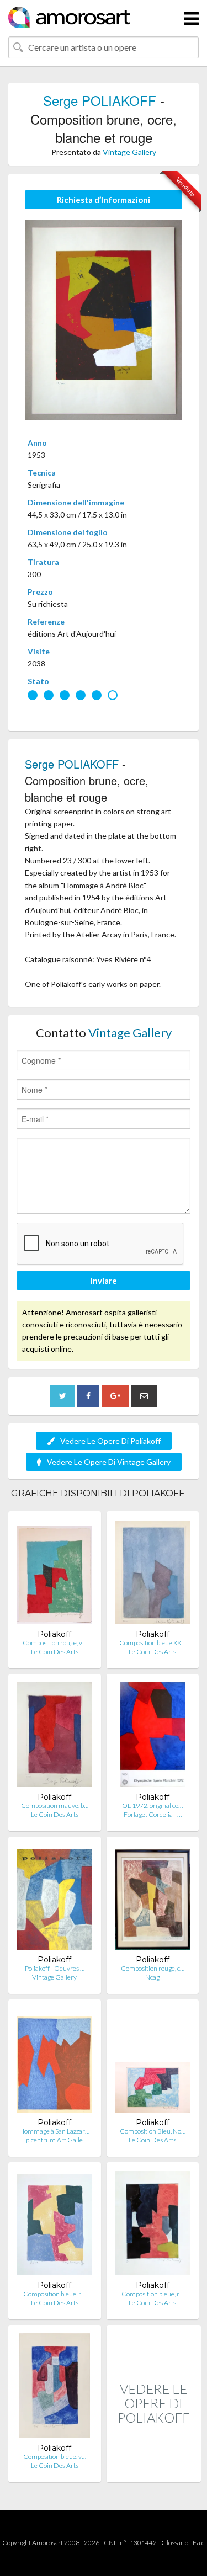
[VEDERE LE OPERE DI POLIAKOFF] (154, 2470)
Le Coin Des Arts (55, 1652)
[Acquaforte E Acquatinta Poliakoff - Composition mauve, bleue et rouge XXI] (55, 1737)
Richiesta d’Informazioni (104, 200)
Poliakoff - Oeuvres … (55, 1968)
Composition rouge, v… (55, 1643)
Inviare (104, 1281)
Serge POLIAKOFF (100, 100)
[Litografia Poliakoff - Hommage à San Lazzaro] (54, 2063)
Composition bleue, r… (54, 2294)
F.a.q (199, 2543)
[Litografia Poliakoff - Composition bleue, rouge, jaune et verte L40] (54, 2225)
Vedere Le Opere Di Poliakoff (110, 1441)
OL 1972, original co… (152, 1806)
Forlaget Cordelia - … (153, 1814)
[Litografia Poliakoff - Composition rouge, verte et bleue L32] (54, 1574)
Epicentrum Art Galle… (55, 2140)
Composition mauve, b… (55, 1806)
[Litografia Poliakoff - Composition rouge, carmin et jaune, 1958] (153, 1900)
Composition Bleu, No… (153, 2131)
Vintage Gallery (129, 152)
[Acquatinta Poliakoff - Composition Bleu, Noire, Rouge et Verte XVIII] (153, 2063)
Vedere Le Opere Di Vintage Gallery (109, 1462)
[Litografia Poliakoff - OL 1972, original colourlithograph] (153, 1737)
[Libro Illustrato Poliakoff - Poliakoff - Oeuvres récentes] (54, 1900)
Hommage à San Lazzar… (54, 2131)
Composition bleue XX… (152, 1643)
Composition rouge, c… (153, 1968)
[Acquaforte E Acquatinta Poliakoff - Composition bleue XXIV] (153, 1574)
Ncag (152, 1977)
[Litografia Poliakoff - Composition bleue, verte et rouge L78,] (55, 2388)
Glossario (175, 2543)
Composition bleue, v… (55, 2457)
